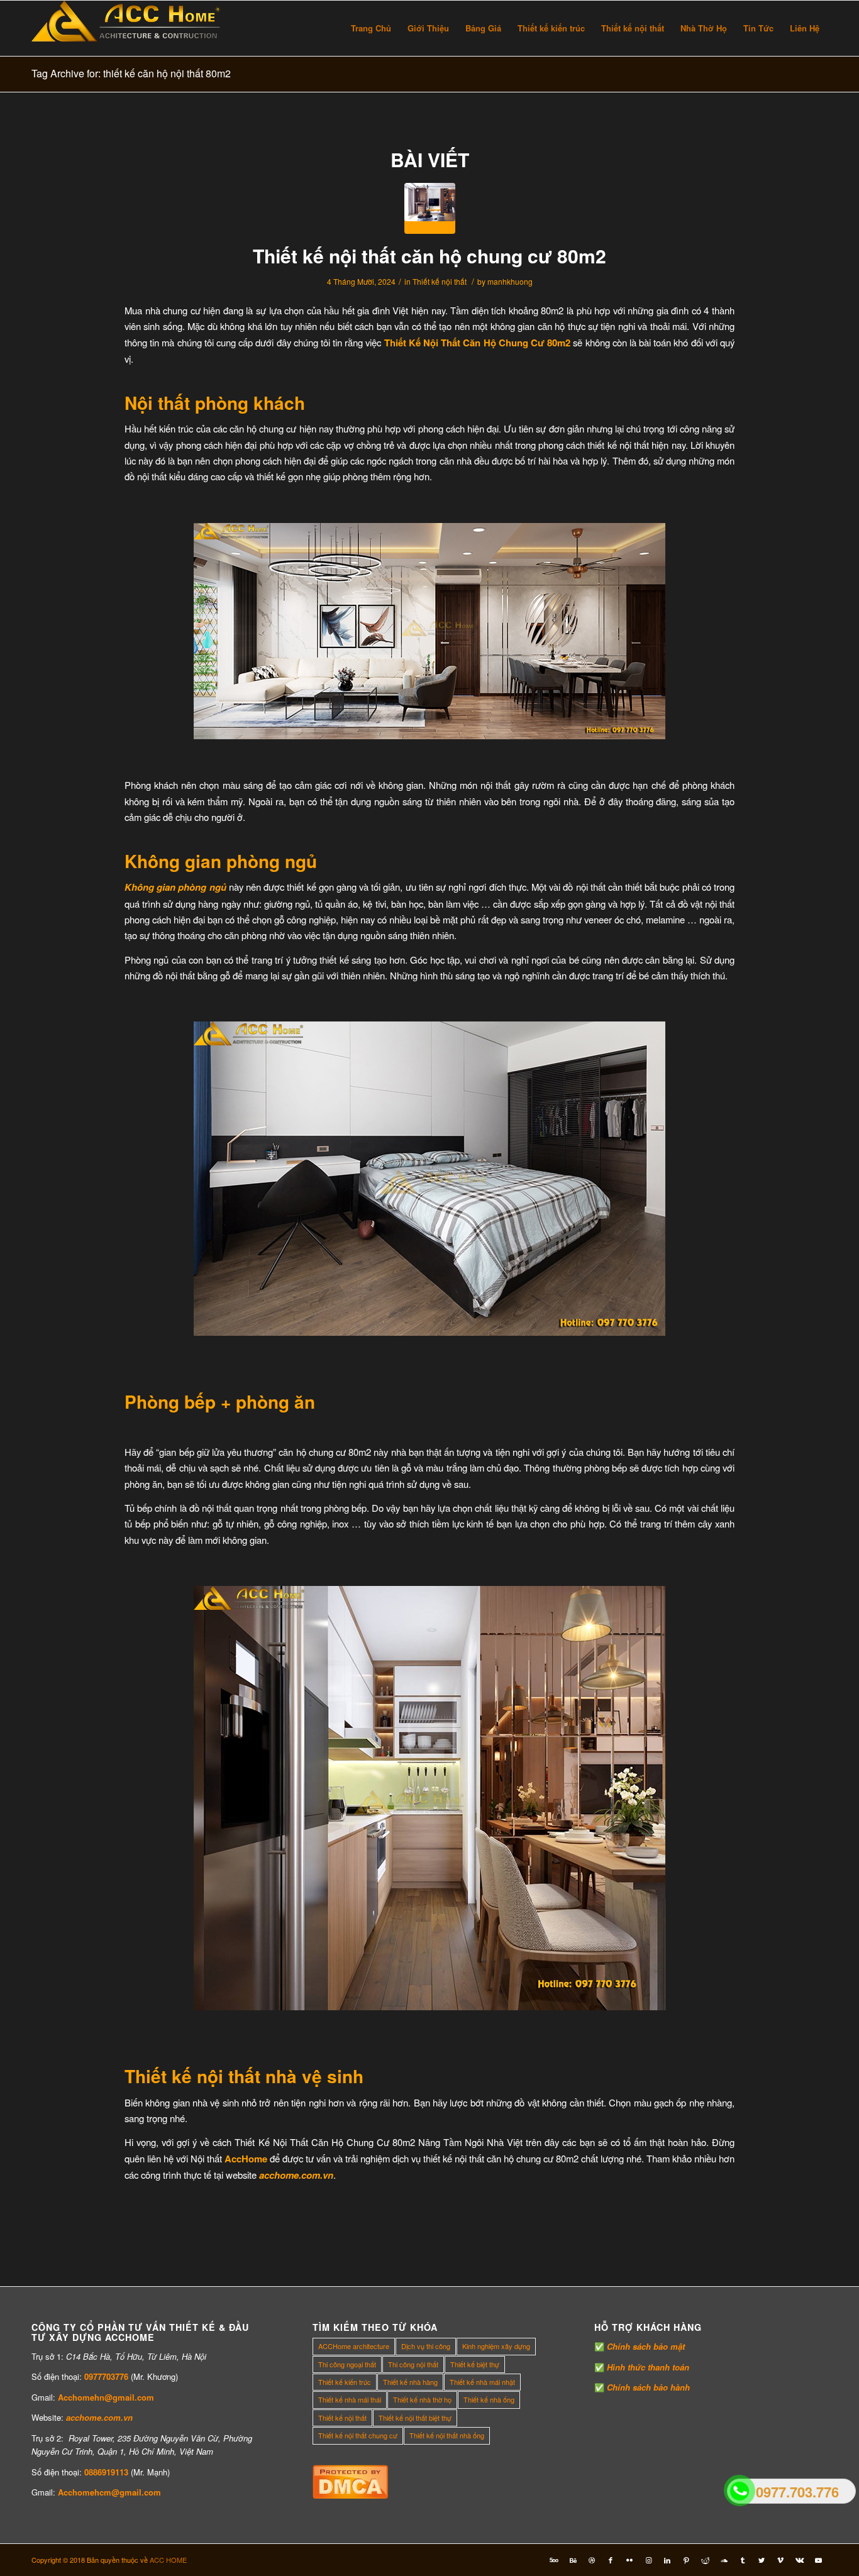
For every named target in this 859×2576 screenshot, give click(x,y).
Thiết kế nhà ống (489, 2399)
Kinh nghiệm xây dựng (496, 2346)
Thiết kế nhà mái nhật (482, 2382)
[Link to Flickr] (629, 2560)
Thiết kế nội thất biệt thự (415, 2418)
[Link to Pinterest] (686, 2560)
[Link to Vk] (799, 2560)
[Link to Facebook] (611, 2560)
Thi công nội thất (413, 2364)
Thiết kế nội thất (440, 281)
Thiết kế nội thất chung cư (358, 2435)
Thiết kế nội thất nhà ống (447, 2435)
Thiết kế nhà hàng (410, 2382)
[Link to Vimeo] (780, 2560)
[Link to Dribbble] (592, 2560)
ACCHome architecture (354, 2346)
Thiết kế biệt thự (475, 2364)
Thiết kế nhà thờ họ (422, 2399)
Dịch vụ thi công (426, 2346)
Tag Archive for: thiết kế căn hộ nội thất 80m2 (131, 73)
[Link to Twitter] (762, 2560)
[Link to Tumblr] (743, 2560)
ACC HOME (168, 2560)
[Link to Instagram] (648, 2560)
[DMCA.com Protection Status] (350, 2495)
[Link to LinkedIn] (667, 2560)
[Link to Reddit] (705, 2560)
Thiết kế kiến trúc (345, 2382)
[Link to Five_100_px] (554, 2560)
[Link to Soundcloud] (724, 2560)
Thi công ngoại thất (347, 2364)
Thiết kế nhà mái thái (350, 2399)
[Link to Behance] (573, 2560)
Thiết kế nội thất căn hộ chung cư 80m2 (429, 256)
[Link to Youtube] (818, 2560)
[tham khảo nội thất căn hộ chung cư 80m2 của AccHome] (430, 208)
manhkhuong (510, 281)
